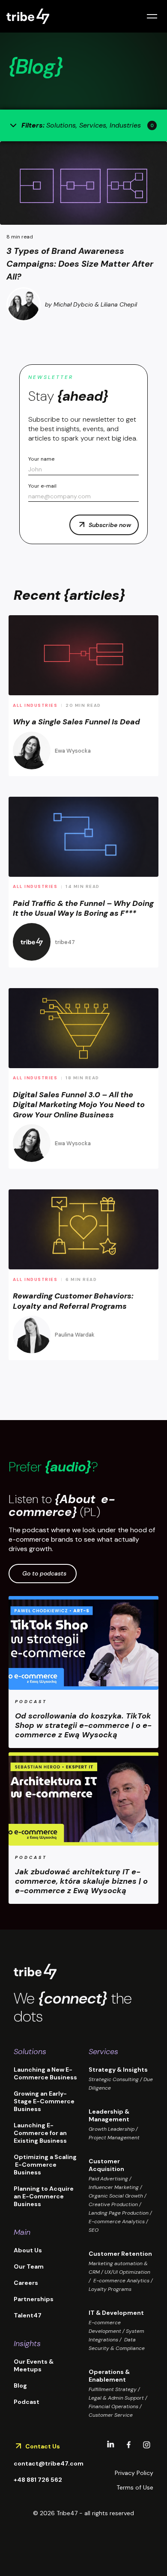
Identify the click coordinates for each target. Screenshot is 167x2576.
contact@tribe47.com (49, 2463)
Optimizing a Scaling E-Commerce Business (45, 2165)
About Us (28, 2250)
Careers (26, 2283)
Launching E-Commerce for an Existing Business (40, 2133)
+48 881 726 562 (38, 2480)
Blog (20, 2385)
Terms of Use (135, 2487)
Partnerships (34, 2299)
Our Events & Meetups (34, 2365)
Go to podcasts (44, 1573)
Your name (41, 459)
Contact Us (43, 2446)
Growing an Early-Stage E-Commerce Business (44, 2101)
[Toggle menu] (152, 16)
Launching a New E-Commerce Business (45, 2073)
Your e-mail (42, 486)
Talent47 (28, 2315)
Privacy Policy (134, 2473)
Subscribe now (110, 525)
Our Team (29, 2266)
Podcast (27, 2402)
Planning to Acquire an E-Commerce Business (44, 2196)
